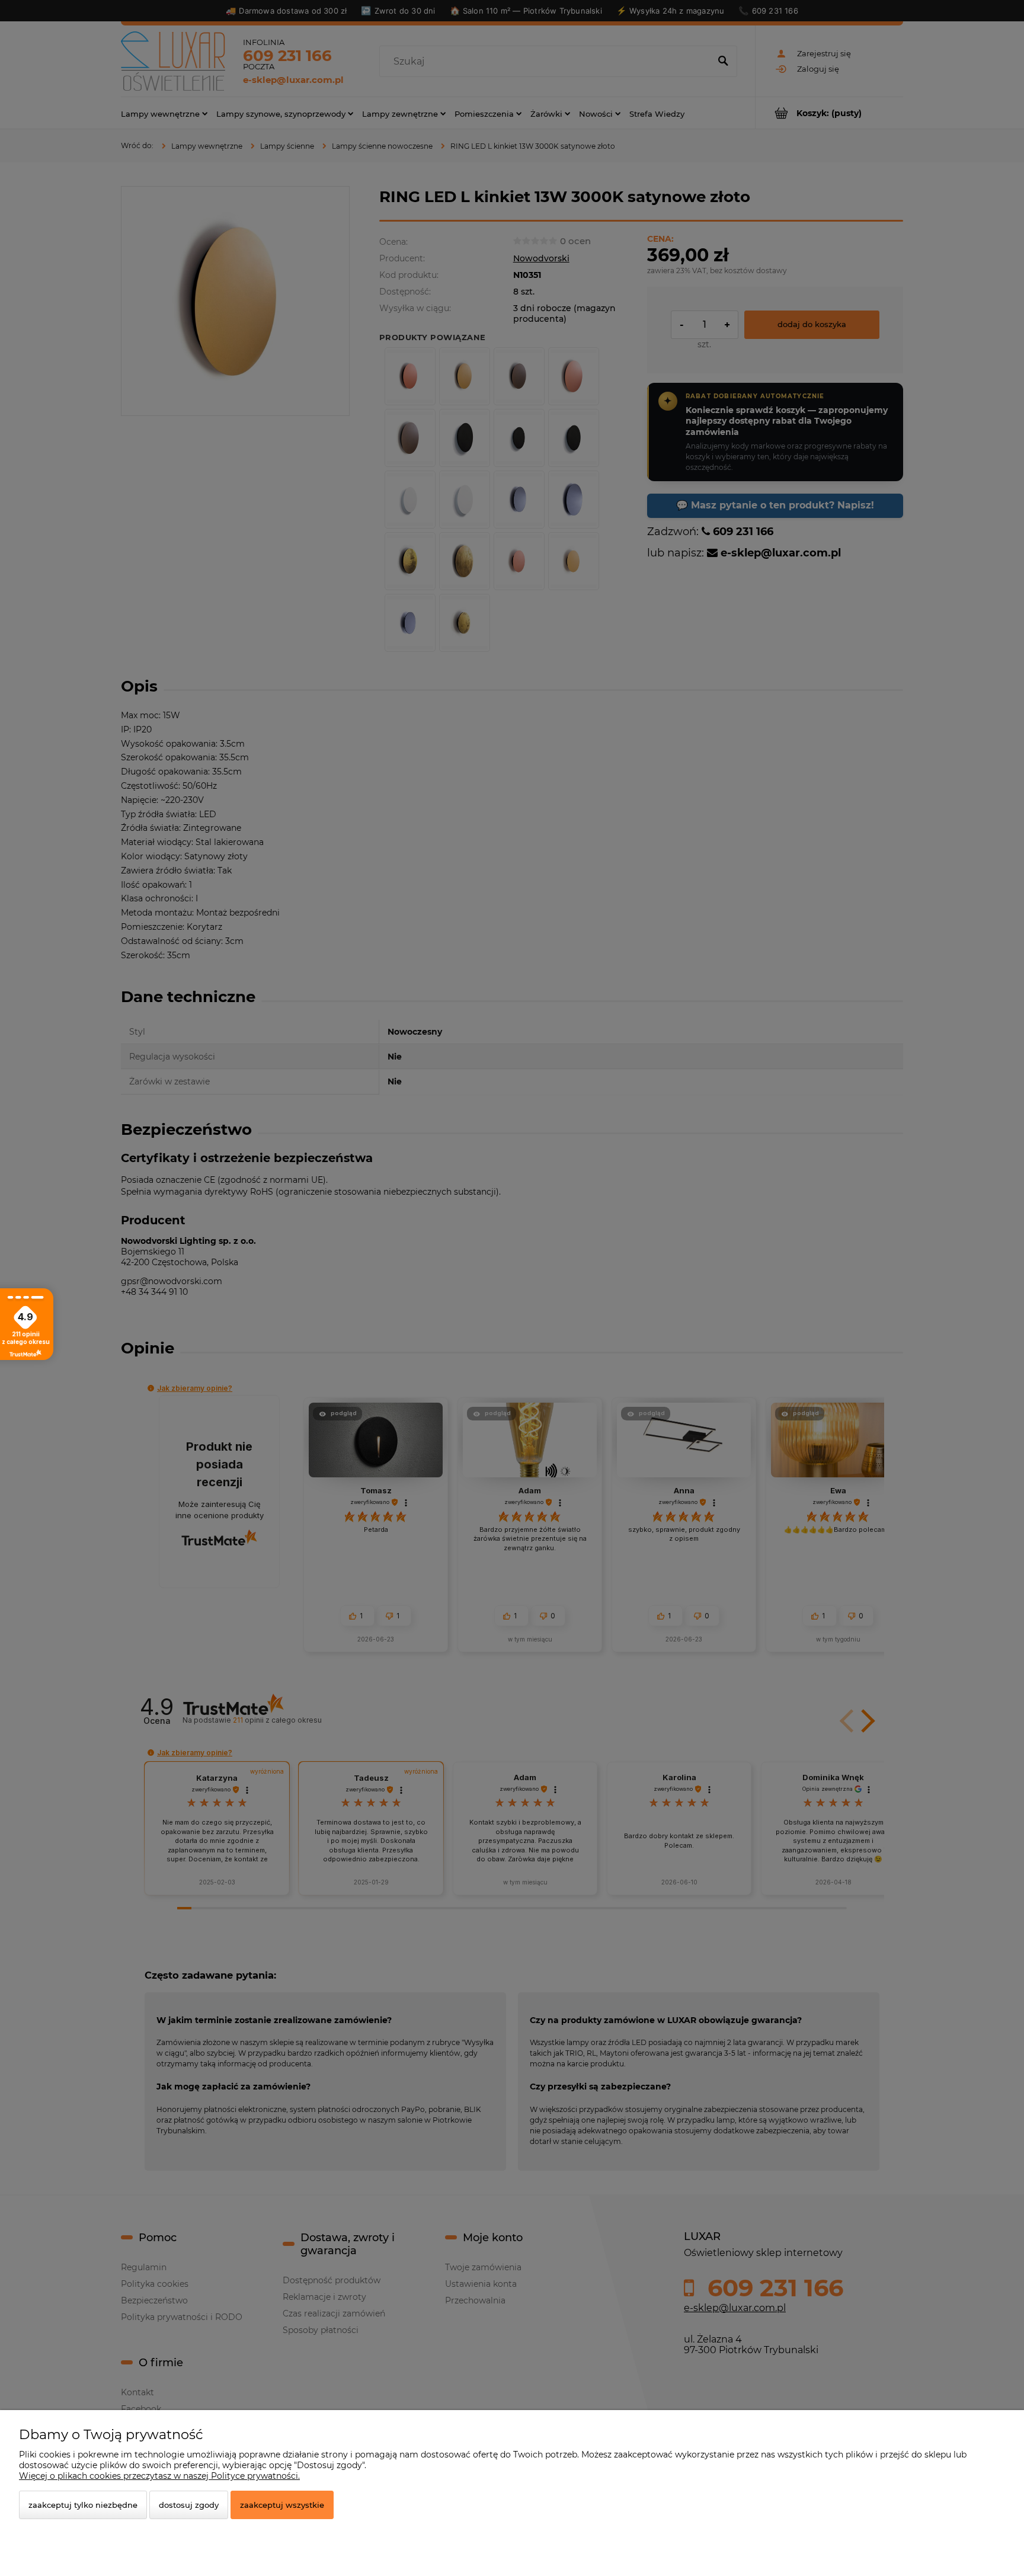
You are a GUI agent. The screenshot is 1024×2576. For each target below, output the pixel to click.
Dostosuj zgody (189, 2505)
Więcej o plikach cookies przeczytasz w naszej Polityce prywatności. (159, 2476)
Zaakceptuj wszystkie (282, 2505)
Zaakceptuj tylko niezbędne (83, 2505)
